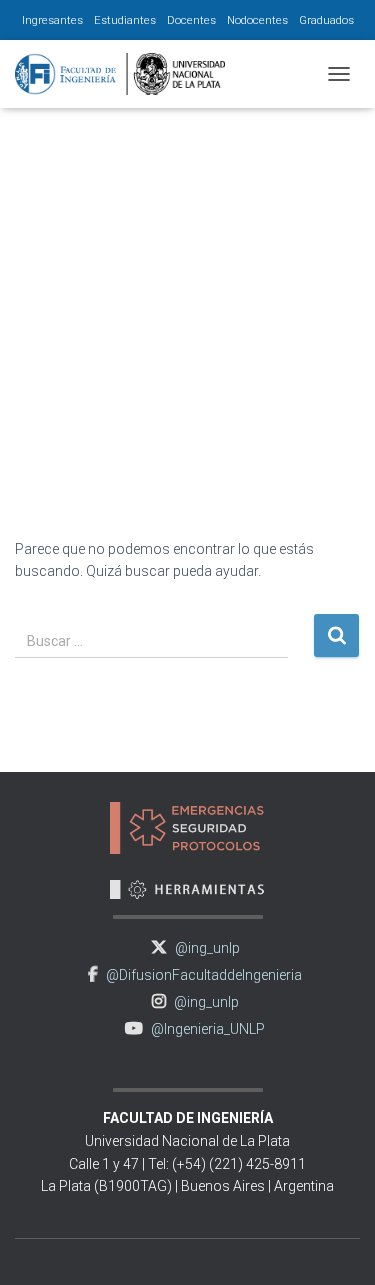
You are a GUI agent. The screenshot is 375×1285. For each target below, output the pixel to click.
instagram (159, 1001)
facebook (93, 974)
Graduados (326, 20)
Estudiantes (125, 20)
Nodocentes (257, 20)
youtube (134, 1028)
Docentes (191, 20)
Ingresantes (52, 20)
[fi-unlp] (127, 74)
